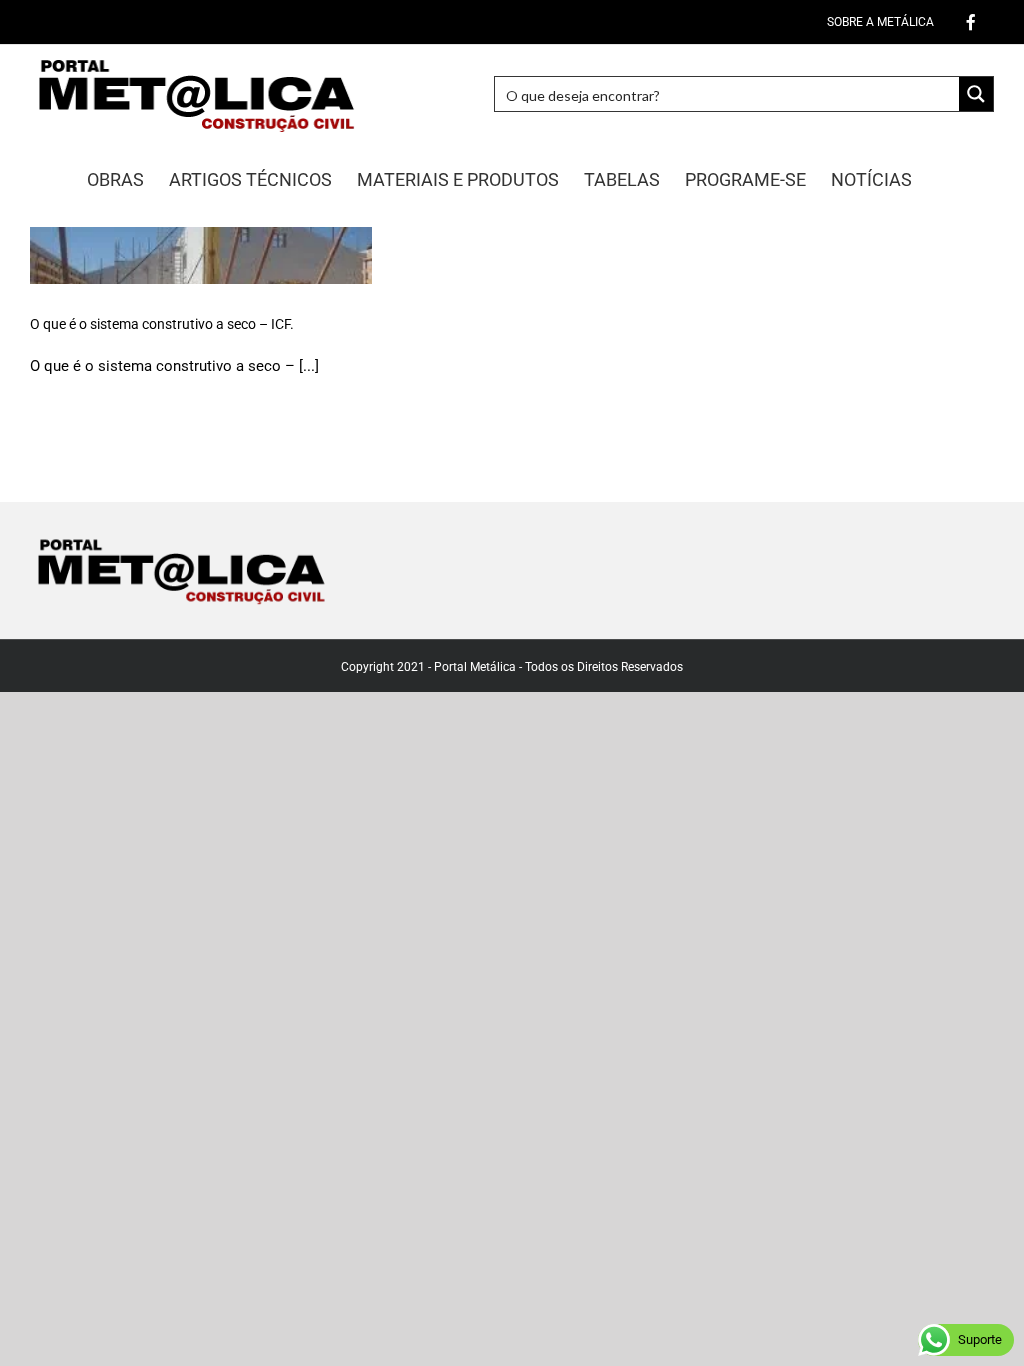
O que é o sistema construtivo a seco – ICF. (162, 324)
